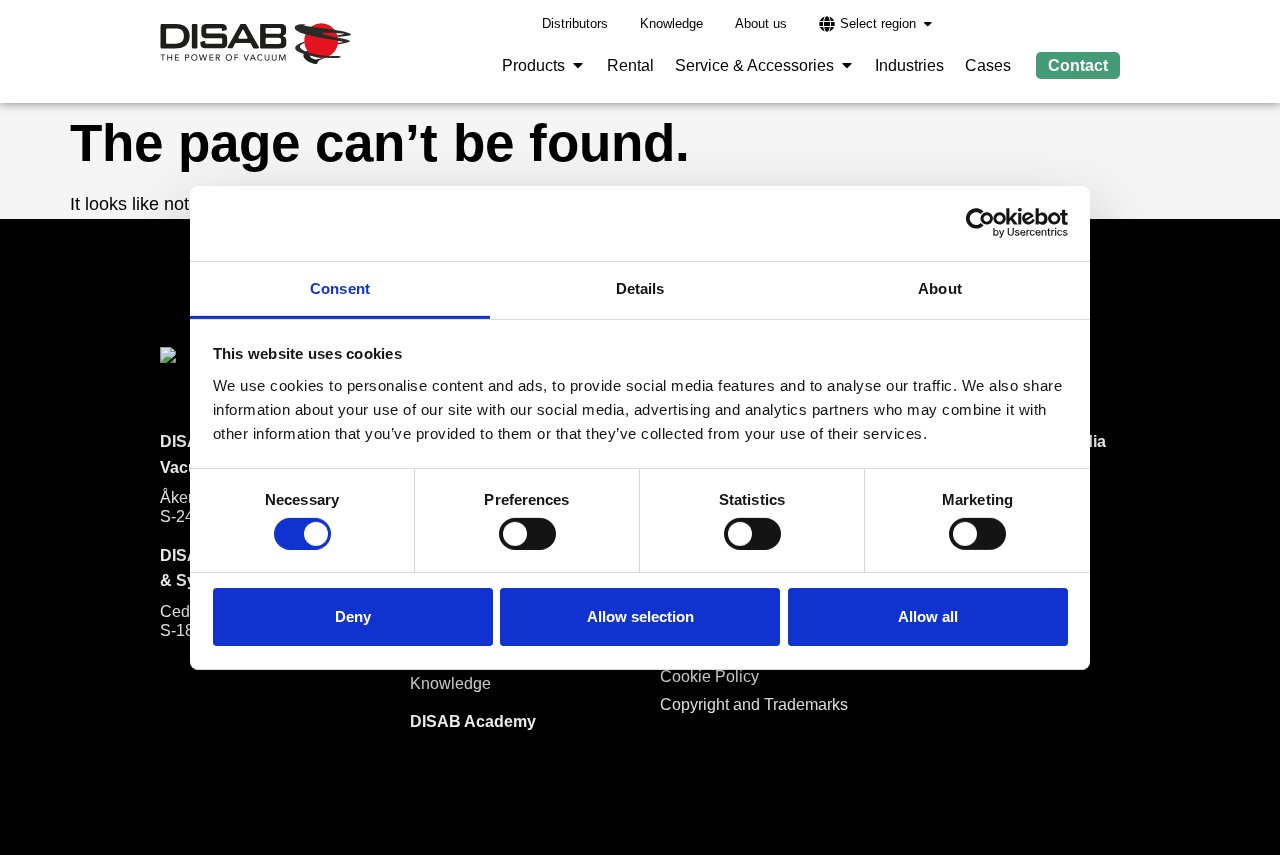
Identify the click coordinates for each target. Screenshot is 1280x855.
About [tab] (940, 287)
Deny (353, 616)
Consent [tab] (340, 287)
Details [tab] (640, 287)
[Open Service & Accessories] (847, 65)
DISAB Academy (473, 721)
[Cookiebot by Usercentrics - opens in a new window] (980, 223)
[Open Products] (578, 65)
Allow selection (640, 616)
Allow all (928, 616)
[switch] (527, 534)
